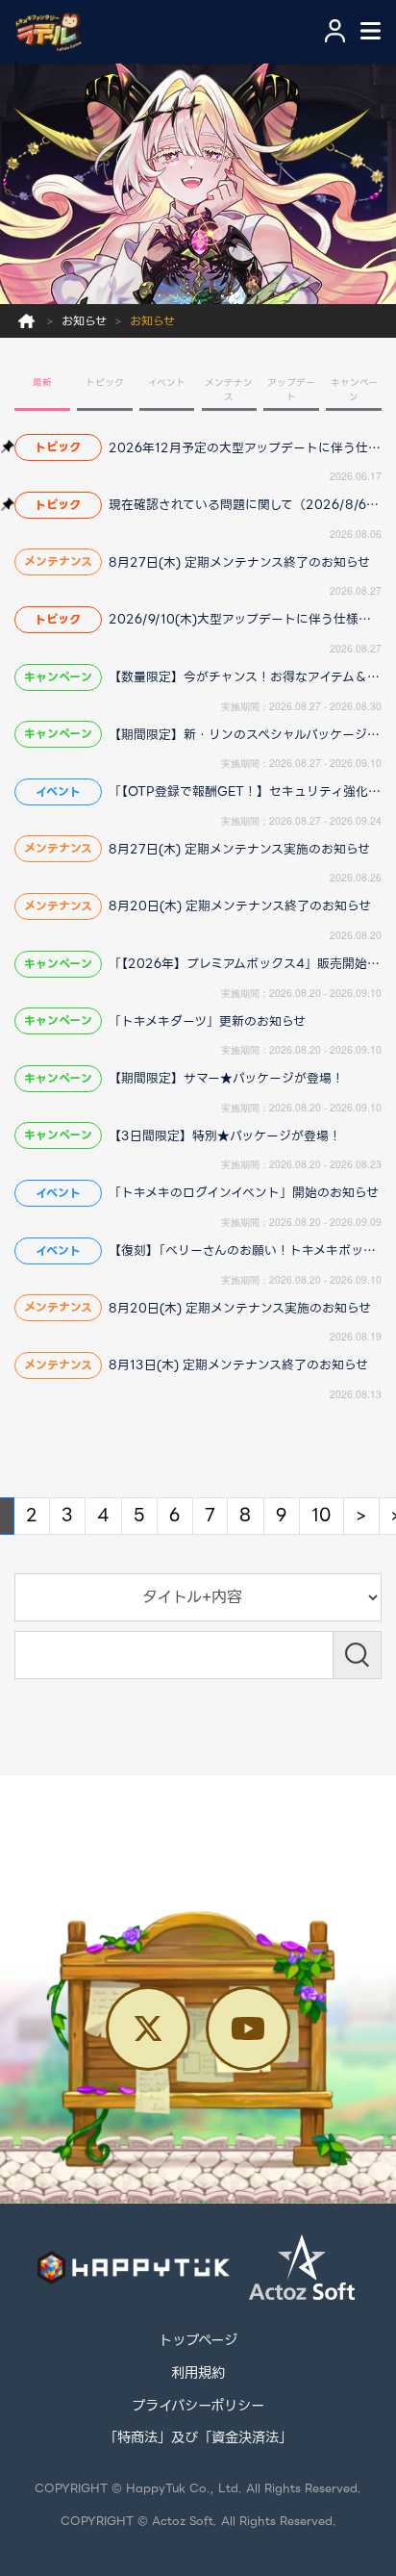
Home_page (26, 321)
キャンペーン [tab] (354, 390)
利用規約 (198, 2374)
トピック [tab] (105, 383)
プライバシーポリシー (198, 2407)
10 (322, 1515)
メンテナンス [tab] (229, 390)
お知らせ (84, 321)
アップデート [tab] (291, 390)
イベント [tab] (167, 383)
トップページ (198, 2341)
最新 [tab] (42, 383)
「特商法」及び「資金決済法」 (198, 2438)
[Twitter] (148, 2028)
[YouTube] (248, 2028)
